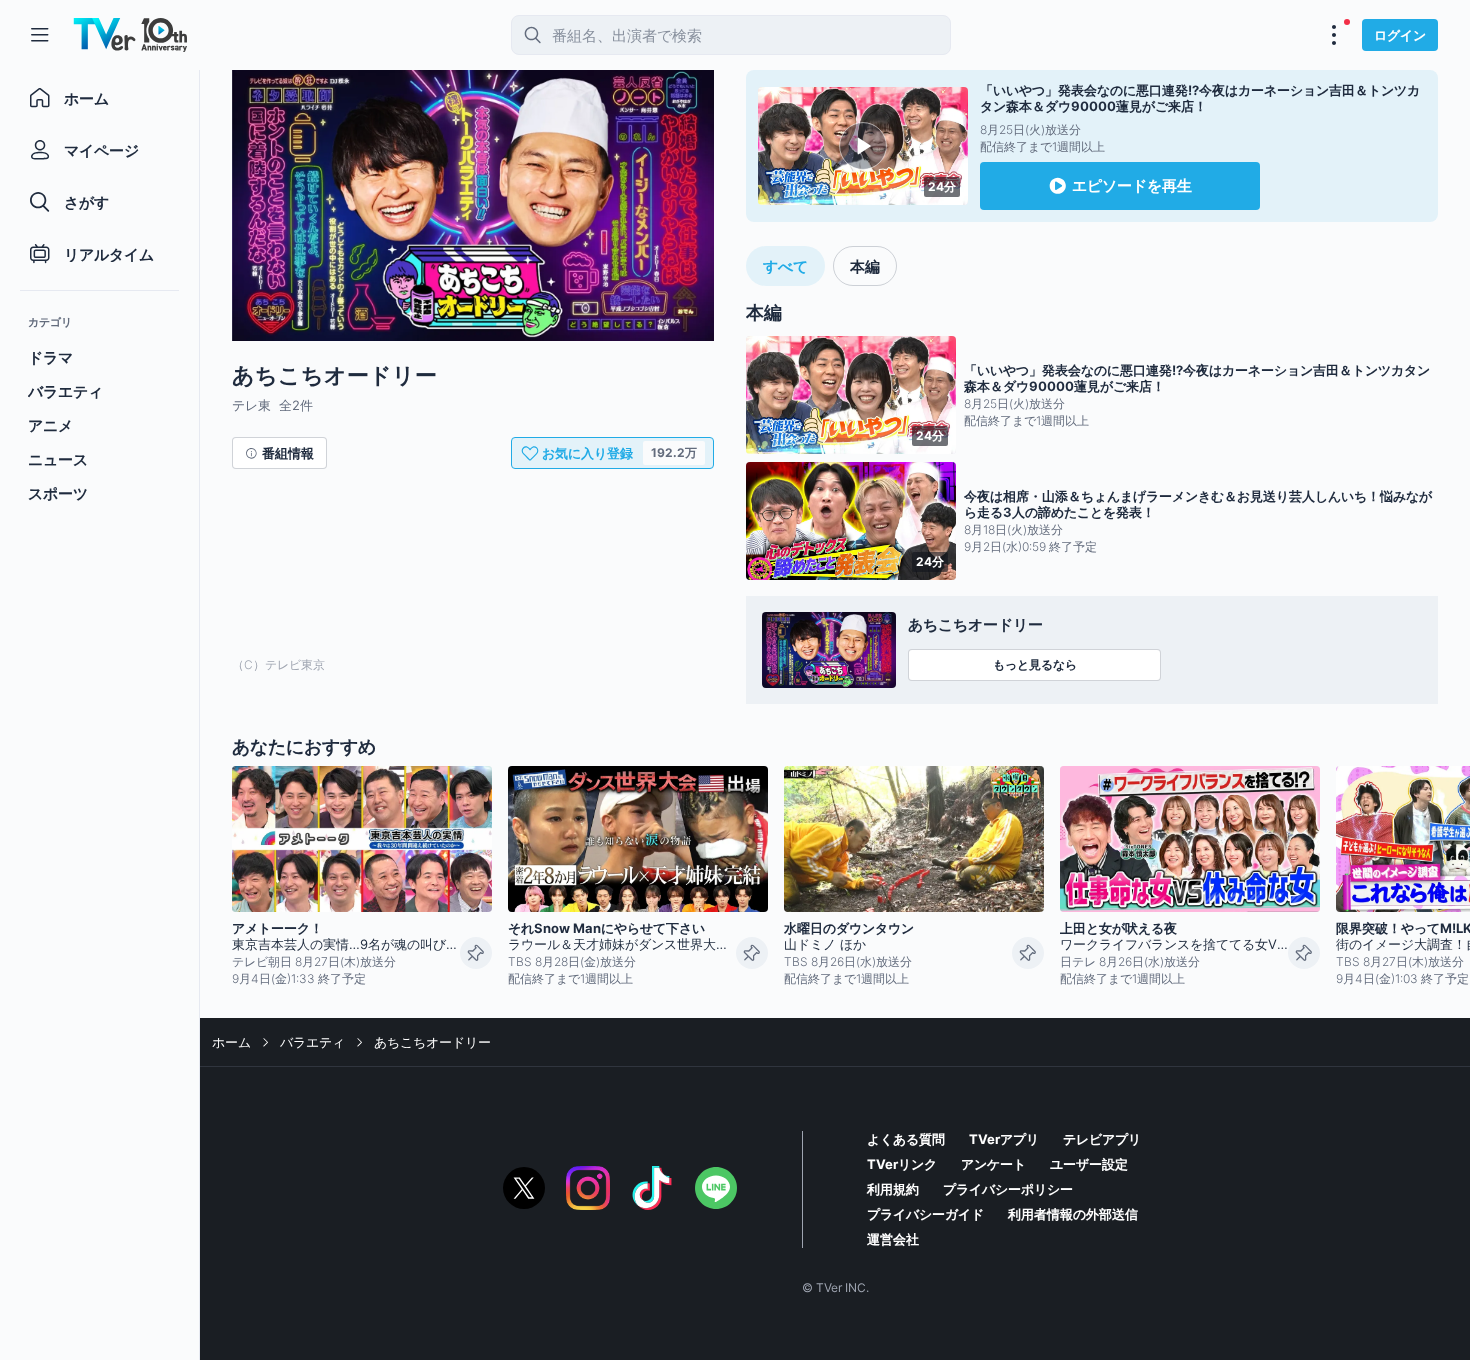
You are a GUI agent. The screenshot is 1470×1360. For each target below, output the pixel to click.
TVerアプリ (1004, 1139)
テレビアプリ (1102, 1139)
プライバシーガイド (925, 1214)
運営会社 (893, 1239)
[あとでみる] (476, 953)
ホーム (231, 1042)
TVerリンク (902, 1164)
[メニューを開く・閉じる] (1334, 35)
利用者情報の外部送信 (1073, 1214)
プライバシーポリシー (1008, 1189)
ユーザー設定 (1089, 1164)
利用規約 (893, 1189)
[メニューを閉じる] (40, 35)
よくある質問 (906, 1139)
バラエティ (312, 1042)
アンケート (993, 1164)
